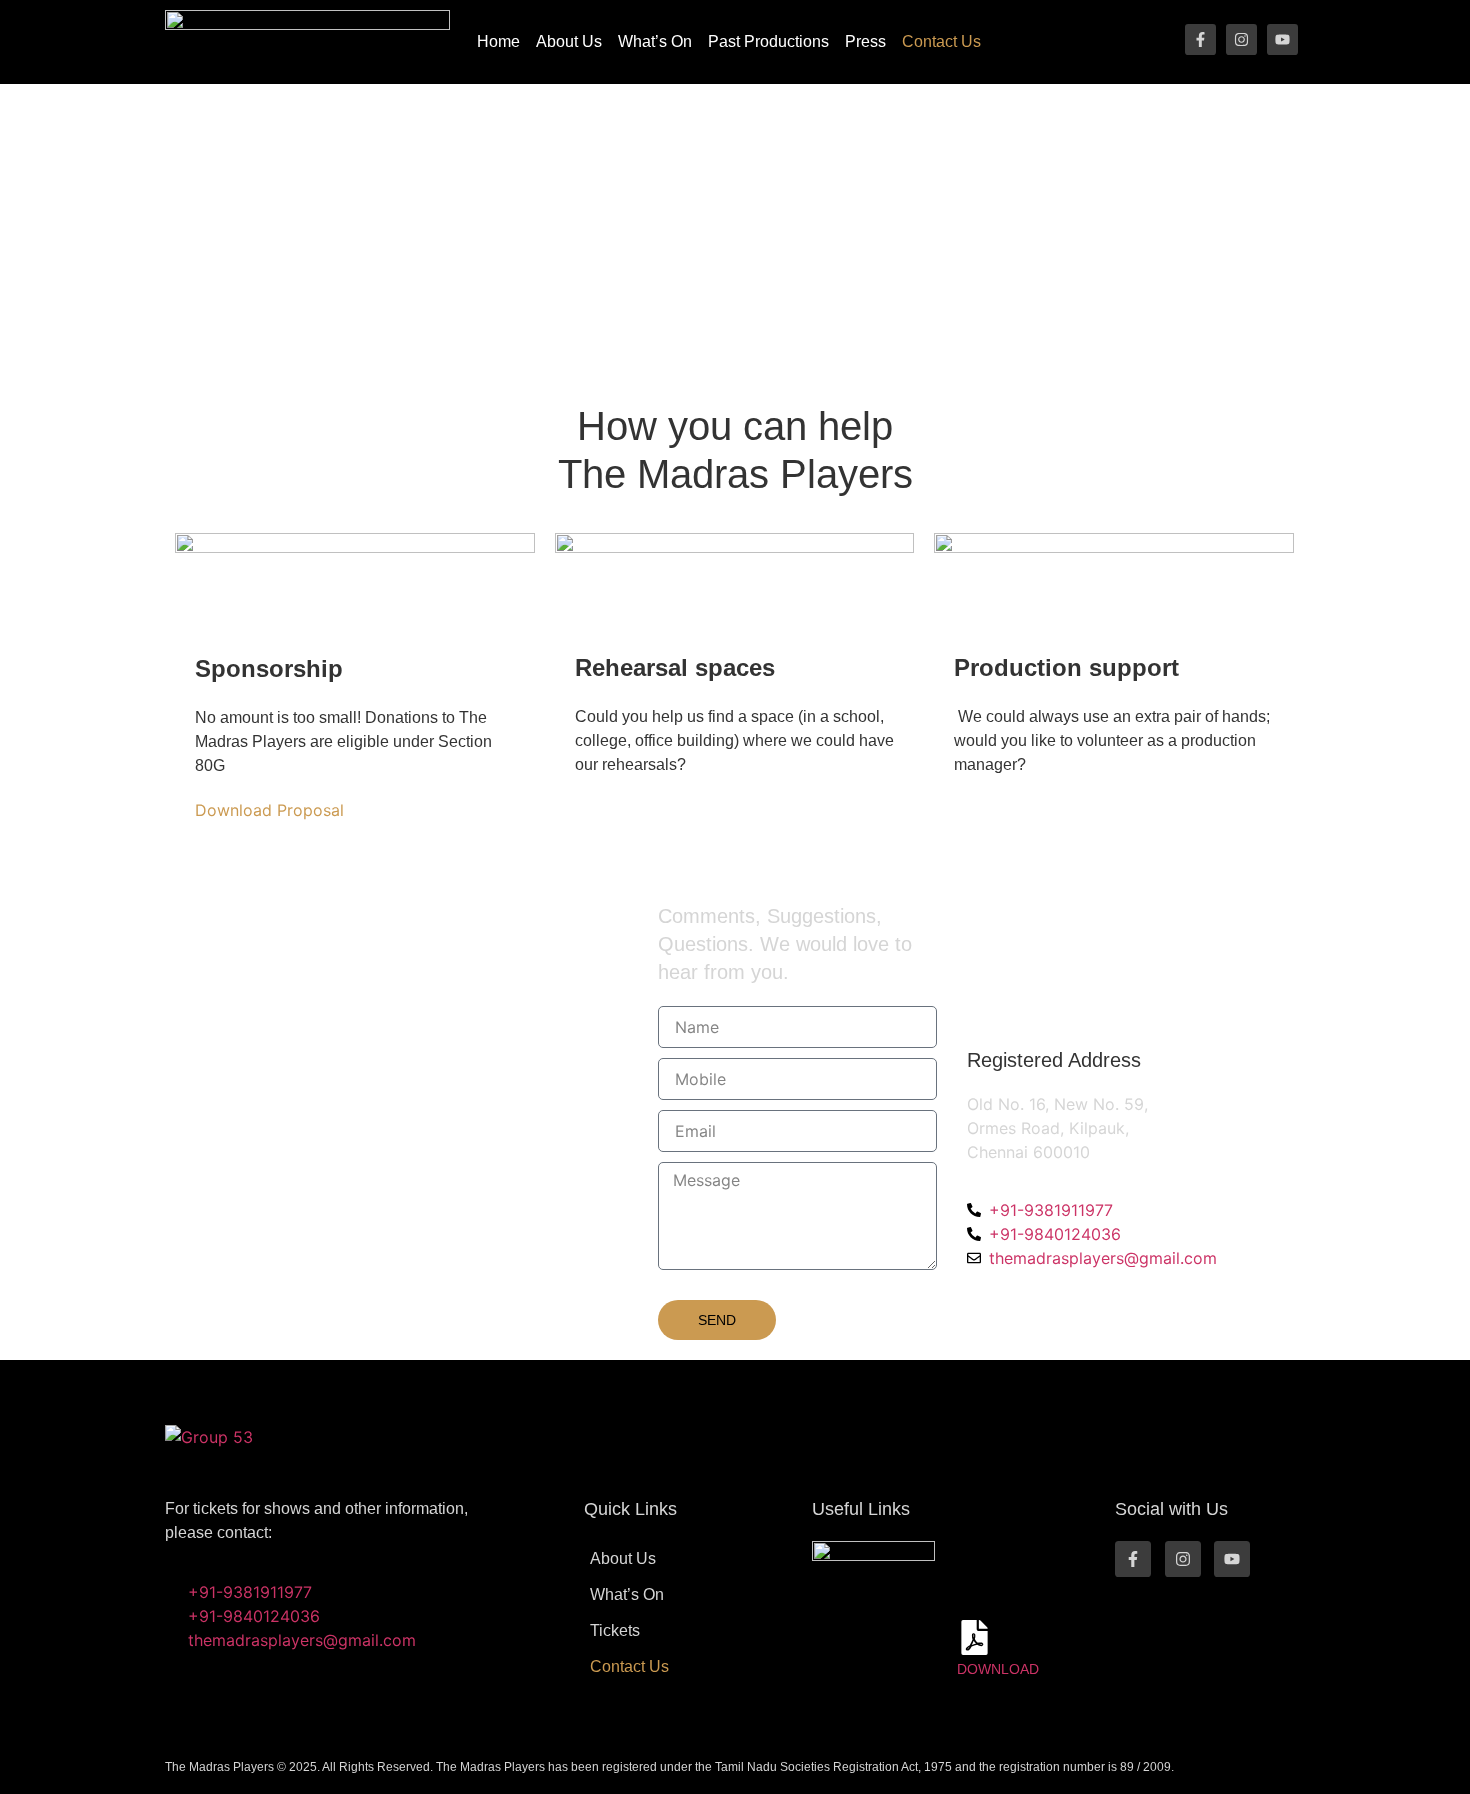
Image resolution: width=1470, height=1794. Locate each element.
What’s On (655, 41)
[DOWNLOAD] (974, 1637)
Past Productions (768, 41)
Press (865, 41)
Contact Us (941, 41)
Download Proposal (269, 810)
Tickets (615, 1630)
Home (498, 41)
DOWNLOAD (998, 1669)
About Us (569, 41)
